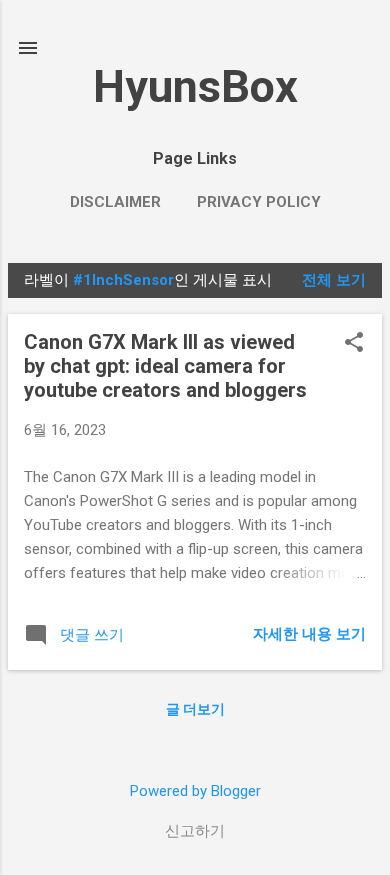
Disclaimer (115, 202)
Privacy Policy (259, 202)
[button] (354, 344)
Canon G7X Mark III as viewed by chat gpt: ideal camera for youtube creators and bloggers (165, 366)
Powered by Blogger (195, 791)
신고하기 (195, 831)
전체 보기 (334, 280)
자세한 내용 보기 (309, 634)
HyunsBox (195, 86)
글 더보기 (195, 709)
